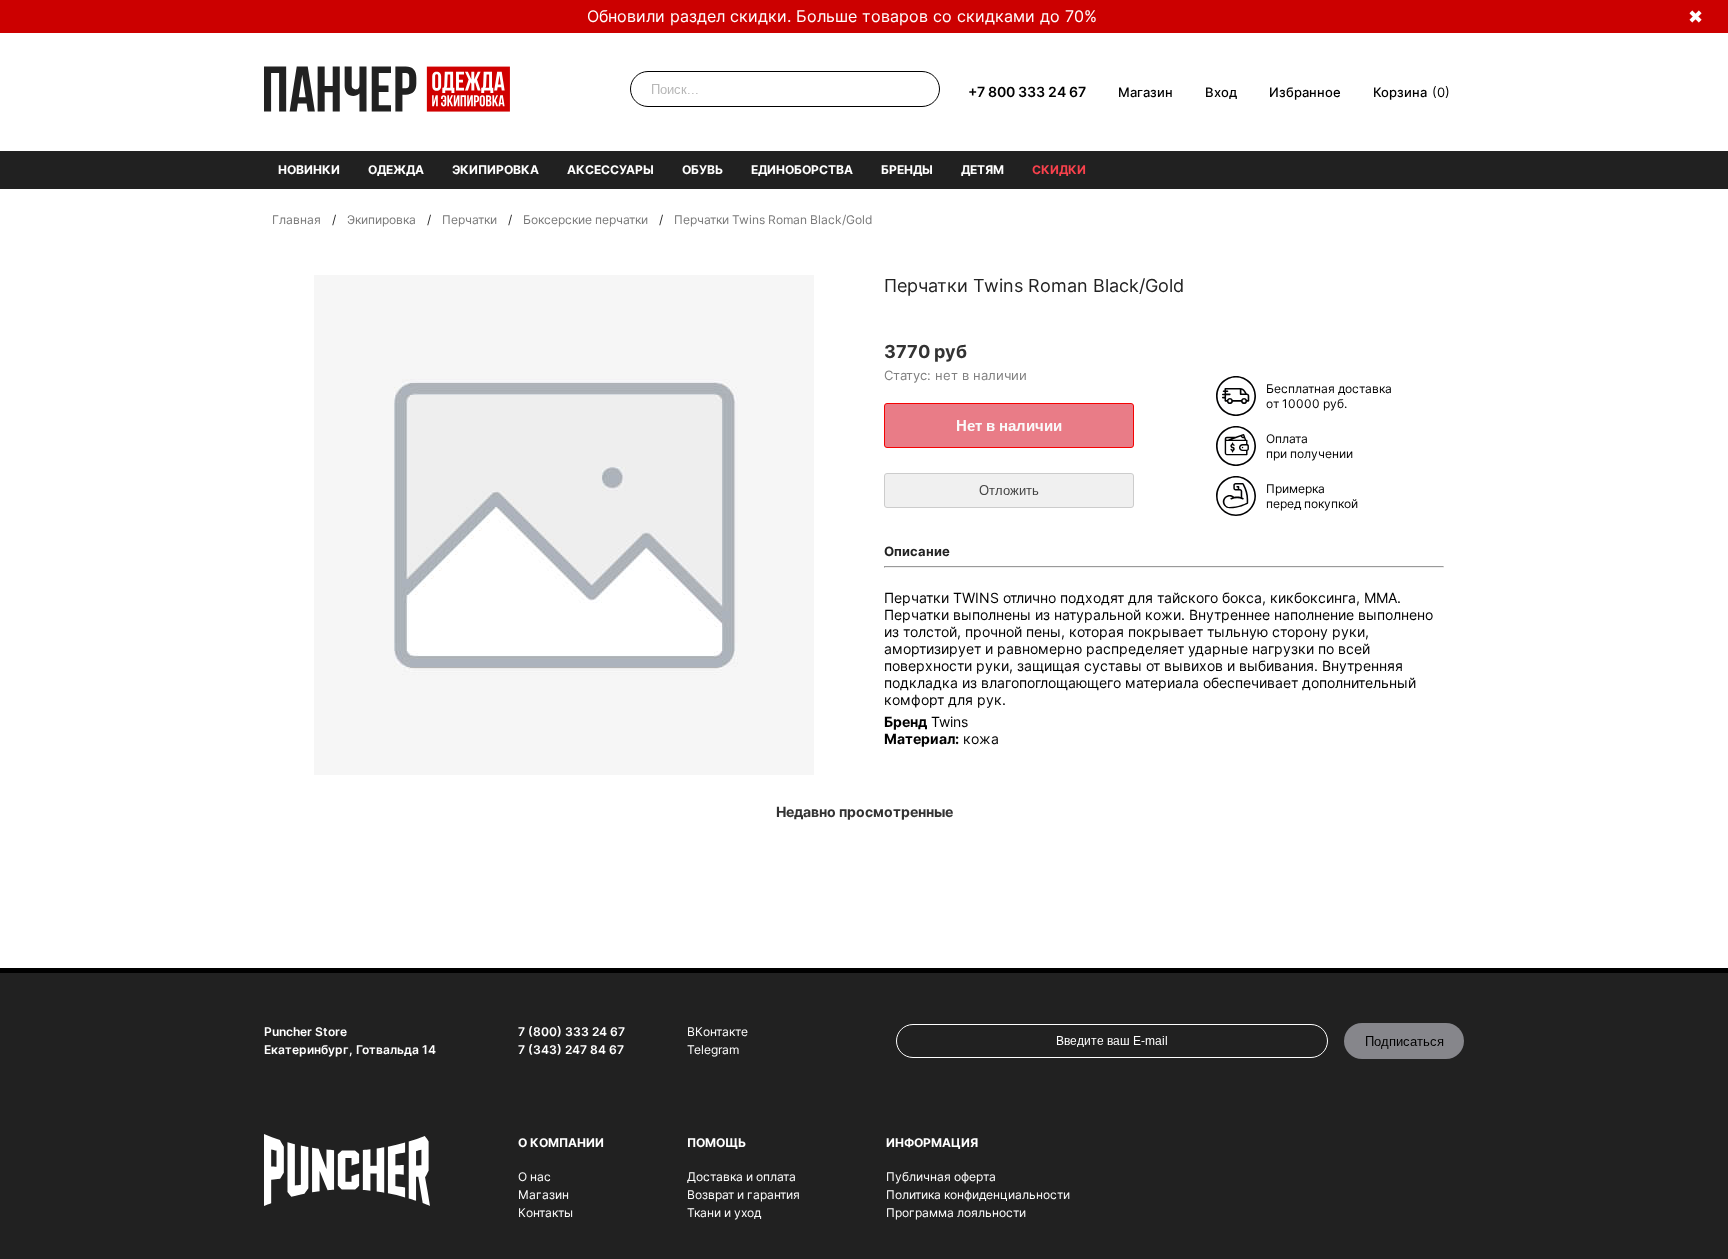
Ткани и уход (724, 1212)
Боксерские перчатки (585, 219)
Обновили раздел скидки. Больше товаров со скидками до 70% (842, 16)
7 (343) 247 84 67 (571, 1049)
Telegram (713, 1049)
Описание (917, 551)
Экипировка (495, 169)
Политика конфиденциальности (978, 1194)
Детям (982, 169)
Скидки (1059, 169)
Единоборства (802, 169)
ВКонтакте (717, 1031)
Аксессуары (610, 169)
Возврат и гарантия (743, 1194)
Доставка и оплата (741, 1176)
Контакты (545, 1212)
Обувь (702, 169)
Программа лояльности (956, 1212)
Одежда (396, 169)
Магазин (1145, 92)
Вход (1221, 92)
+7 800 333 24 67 (1027, 91)
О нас (534, 1176)
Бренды (907, 169)
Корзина (1400, 92)
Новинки (309, 169)
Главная (296, 219)
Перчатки (469, 219)
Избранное (1305, 92)
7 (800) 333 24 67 (571, 1031)
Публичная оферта (941, 1176)
